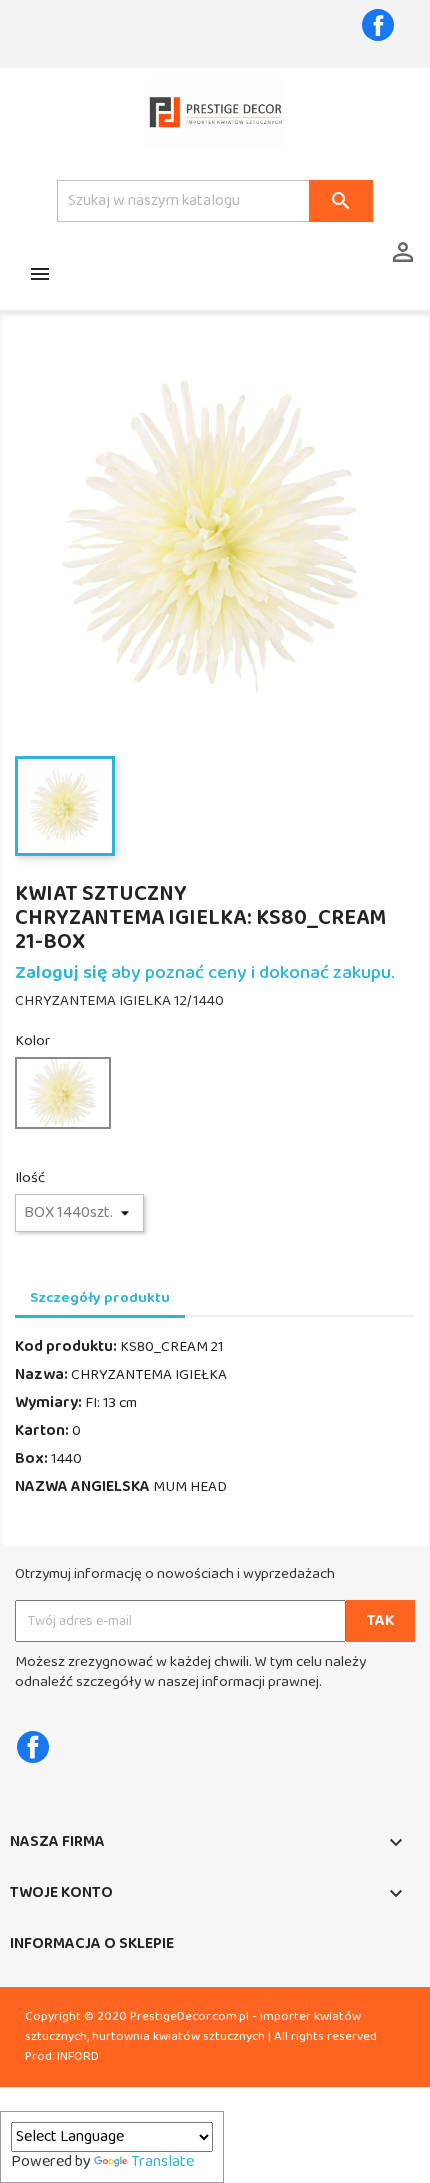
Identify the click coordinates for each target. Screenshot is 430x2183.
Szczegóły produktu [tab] (100, 1298)
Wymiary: (48, 1403)
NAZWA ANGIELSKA (82, 1487)
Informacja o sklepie (92, 1944)
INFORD (78, 2056)
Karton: (42, 1431)
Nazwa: (41, 1375)
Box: (31, 1459)
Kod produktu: (66, 1347)
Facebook (378, 25)
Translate (162, 2162)
